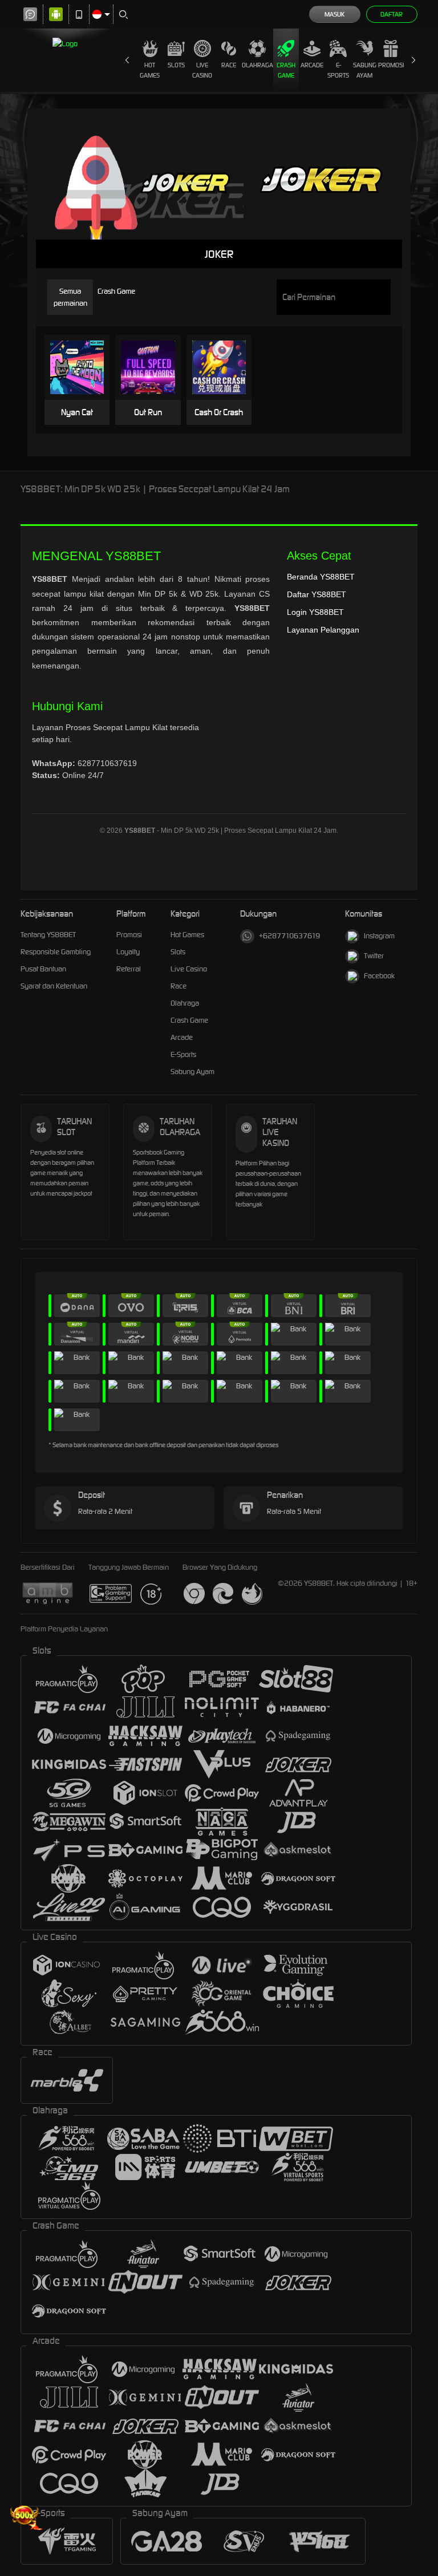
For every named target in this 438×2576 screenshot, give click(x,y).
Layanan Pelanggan (323, 630)
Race (229, 65)
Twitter (374, 956)
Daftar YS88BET (317, 594)
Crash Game (286, 70)
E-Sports (338, 70)
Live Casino (202, 70)
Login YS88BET (315, 612)
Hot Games (150, 70)
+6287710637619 (289, 936)
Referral (129, 969)
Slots (176, 65)
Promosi (391, 65)
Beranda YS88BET (321, 577)
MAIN (82, 368)
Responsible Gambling (56, 952)
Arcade (312, 65)
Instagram (379, 936)
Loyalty (128, 952)
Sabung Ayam (365, 70)
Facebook (379, 976)
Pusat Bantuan (43, 969)
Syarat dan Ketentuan (54, 986)
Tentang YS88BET (48, 935)
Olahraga (257, 65)
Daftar (392, 14)
